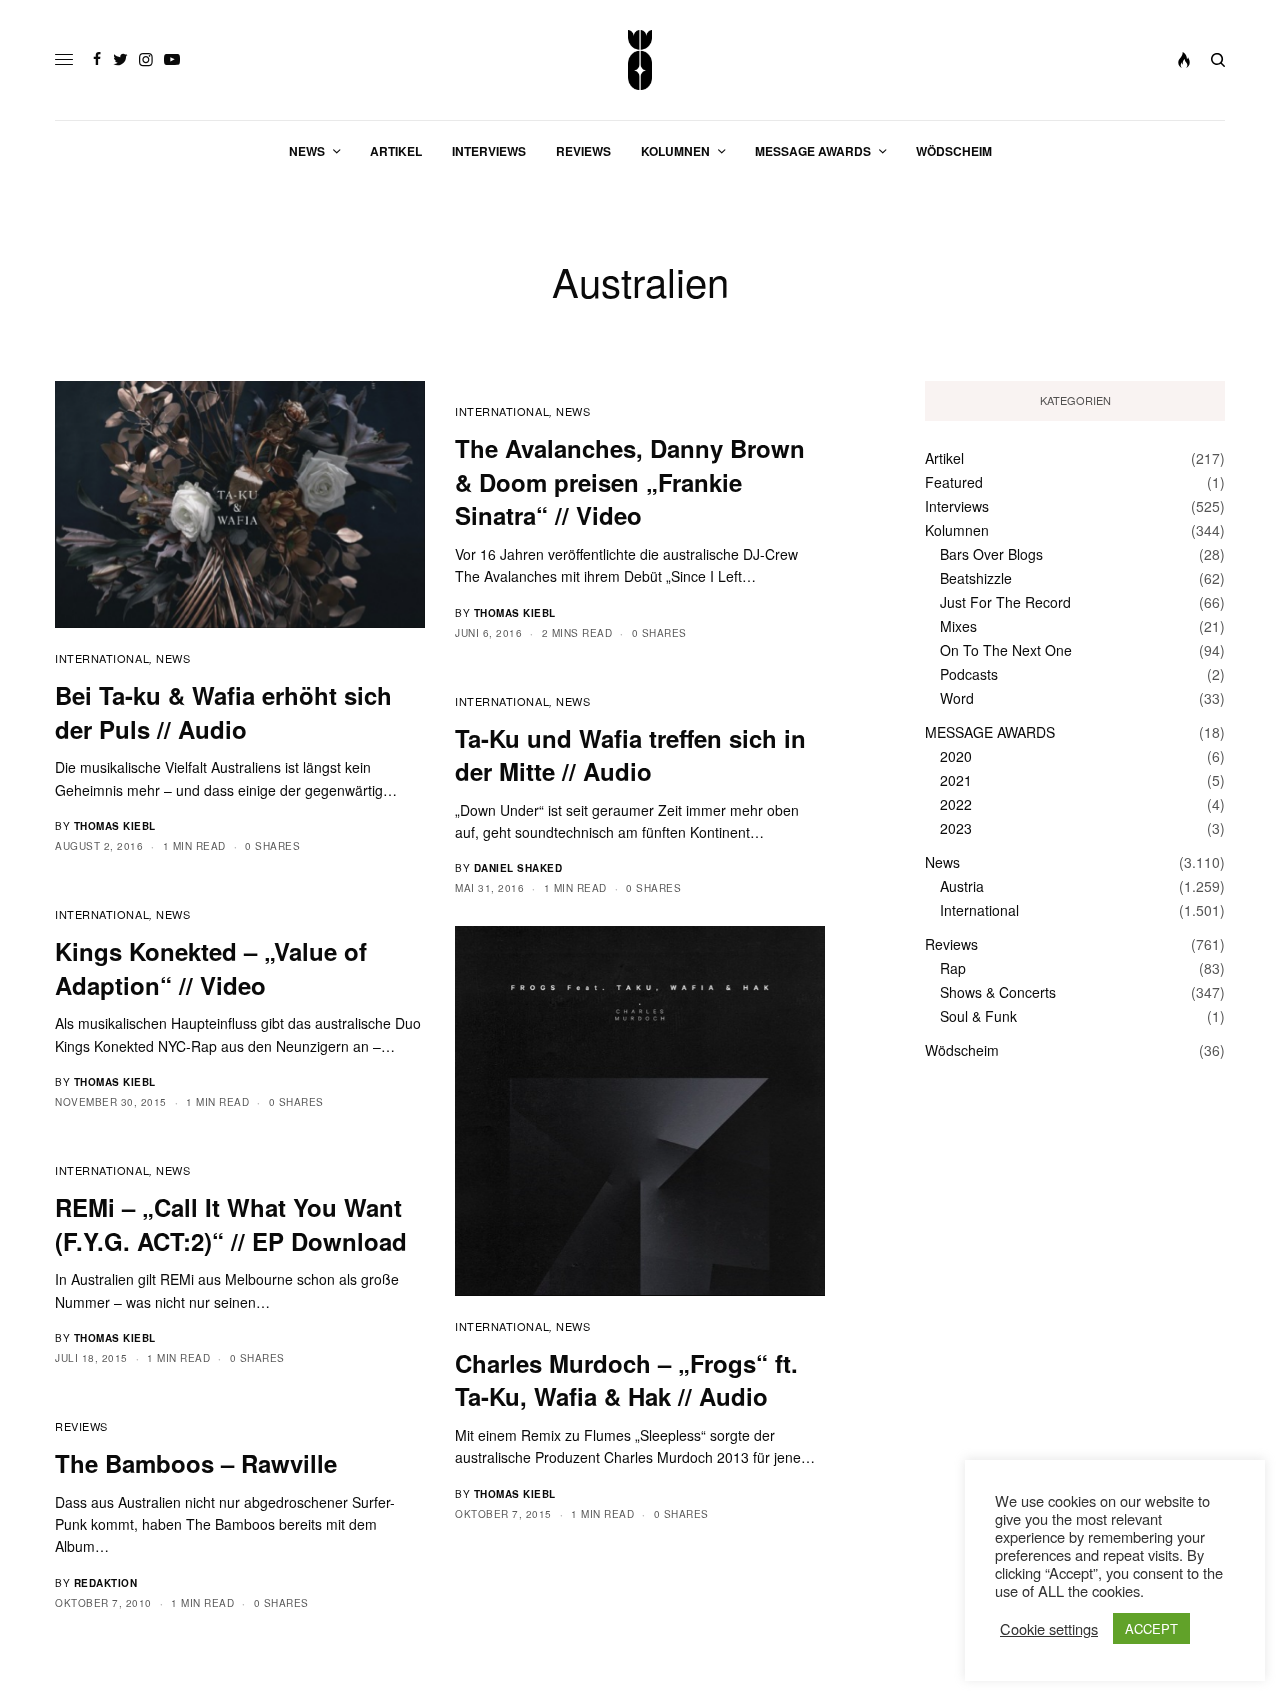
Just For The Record (1005, 602)
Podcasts (969, 674)
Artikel (944, 458)
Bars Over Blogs (991, 554)
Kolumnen (957, 530)
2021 (956, 780)
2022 (956, 804)
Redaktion (106, 1583)
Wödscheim (962, 1050)
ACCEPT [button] (1151, 1628)
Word (957, 698)
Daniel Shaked (518, 868)
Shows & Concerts (998, 992)
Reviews (81, 1426)
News (173, 658)
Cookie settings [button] (1049, 1629)
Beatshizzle (976, 578)
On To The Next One (1006, 650)
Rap (953, 968)
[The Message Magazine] (640, 60)
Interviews (957, 506)
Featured (954, 482)
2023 (956, 828)
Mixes (958, 626)
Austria (962, 886)
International (102, 658)
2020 (956, 756)
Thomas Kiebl (115, 826)
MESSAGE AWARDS (990, 732)
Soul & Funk (978, 1016)
